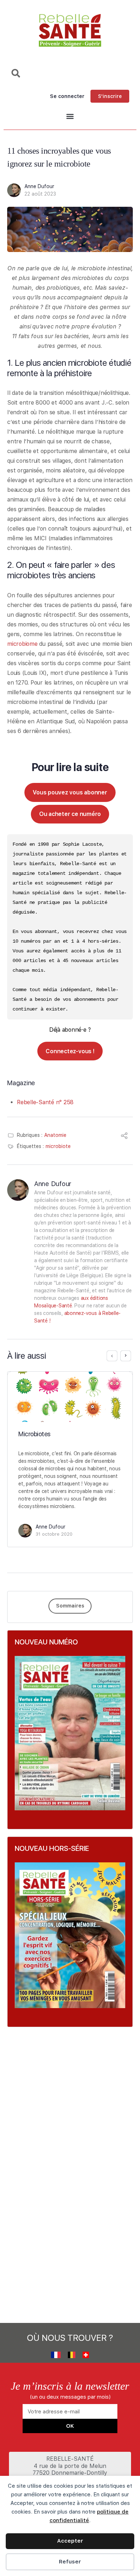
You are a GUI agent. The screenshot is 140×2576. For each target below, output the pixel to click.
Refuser (70, 2562)
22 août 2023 (40, 194)
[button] (70, 116)
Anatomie (55, 1135)
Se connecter (67, 96)
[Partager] (124, 1137)
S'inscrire (110, 96)
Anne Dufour (39, 186)
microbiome (22, 644)
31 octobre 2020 (54, 1534)
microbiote (58, 1146)
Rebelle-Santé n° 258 (45, 1102)
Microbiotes (34, 1434)
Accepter (70, 2541)
